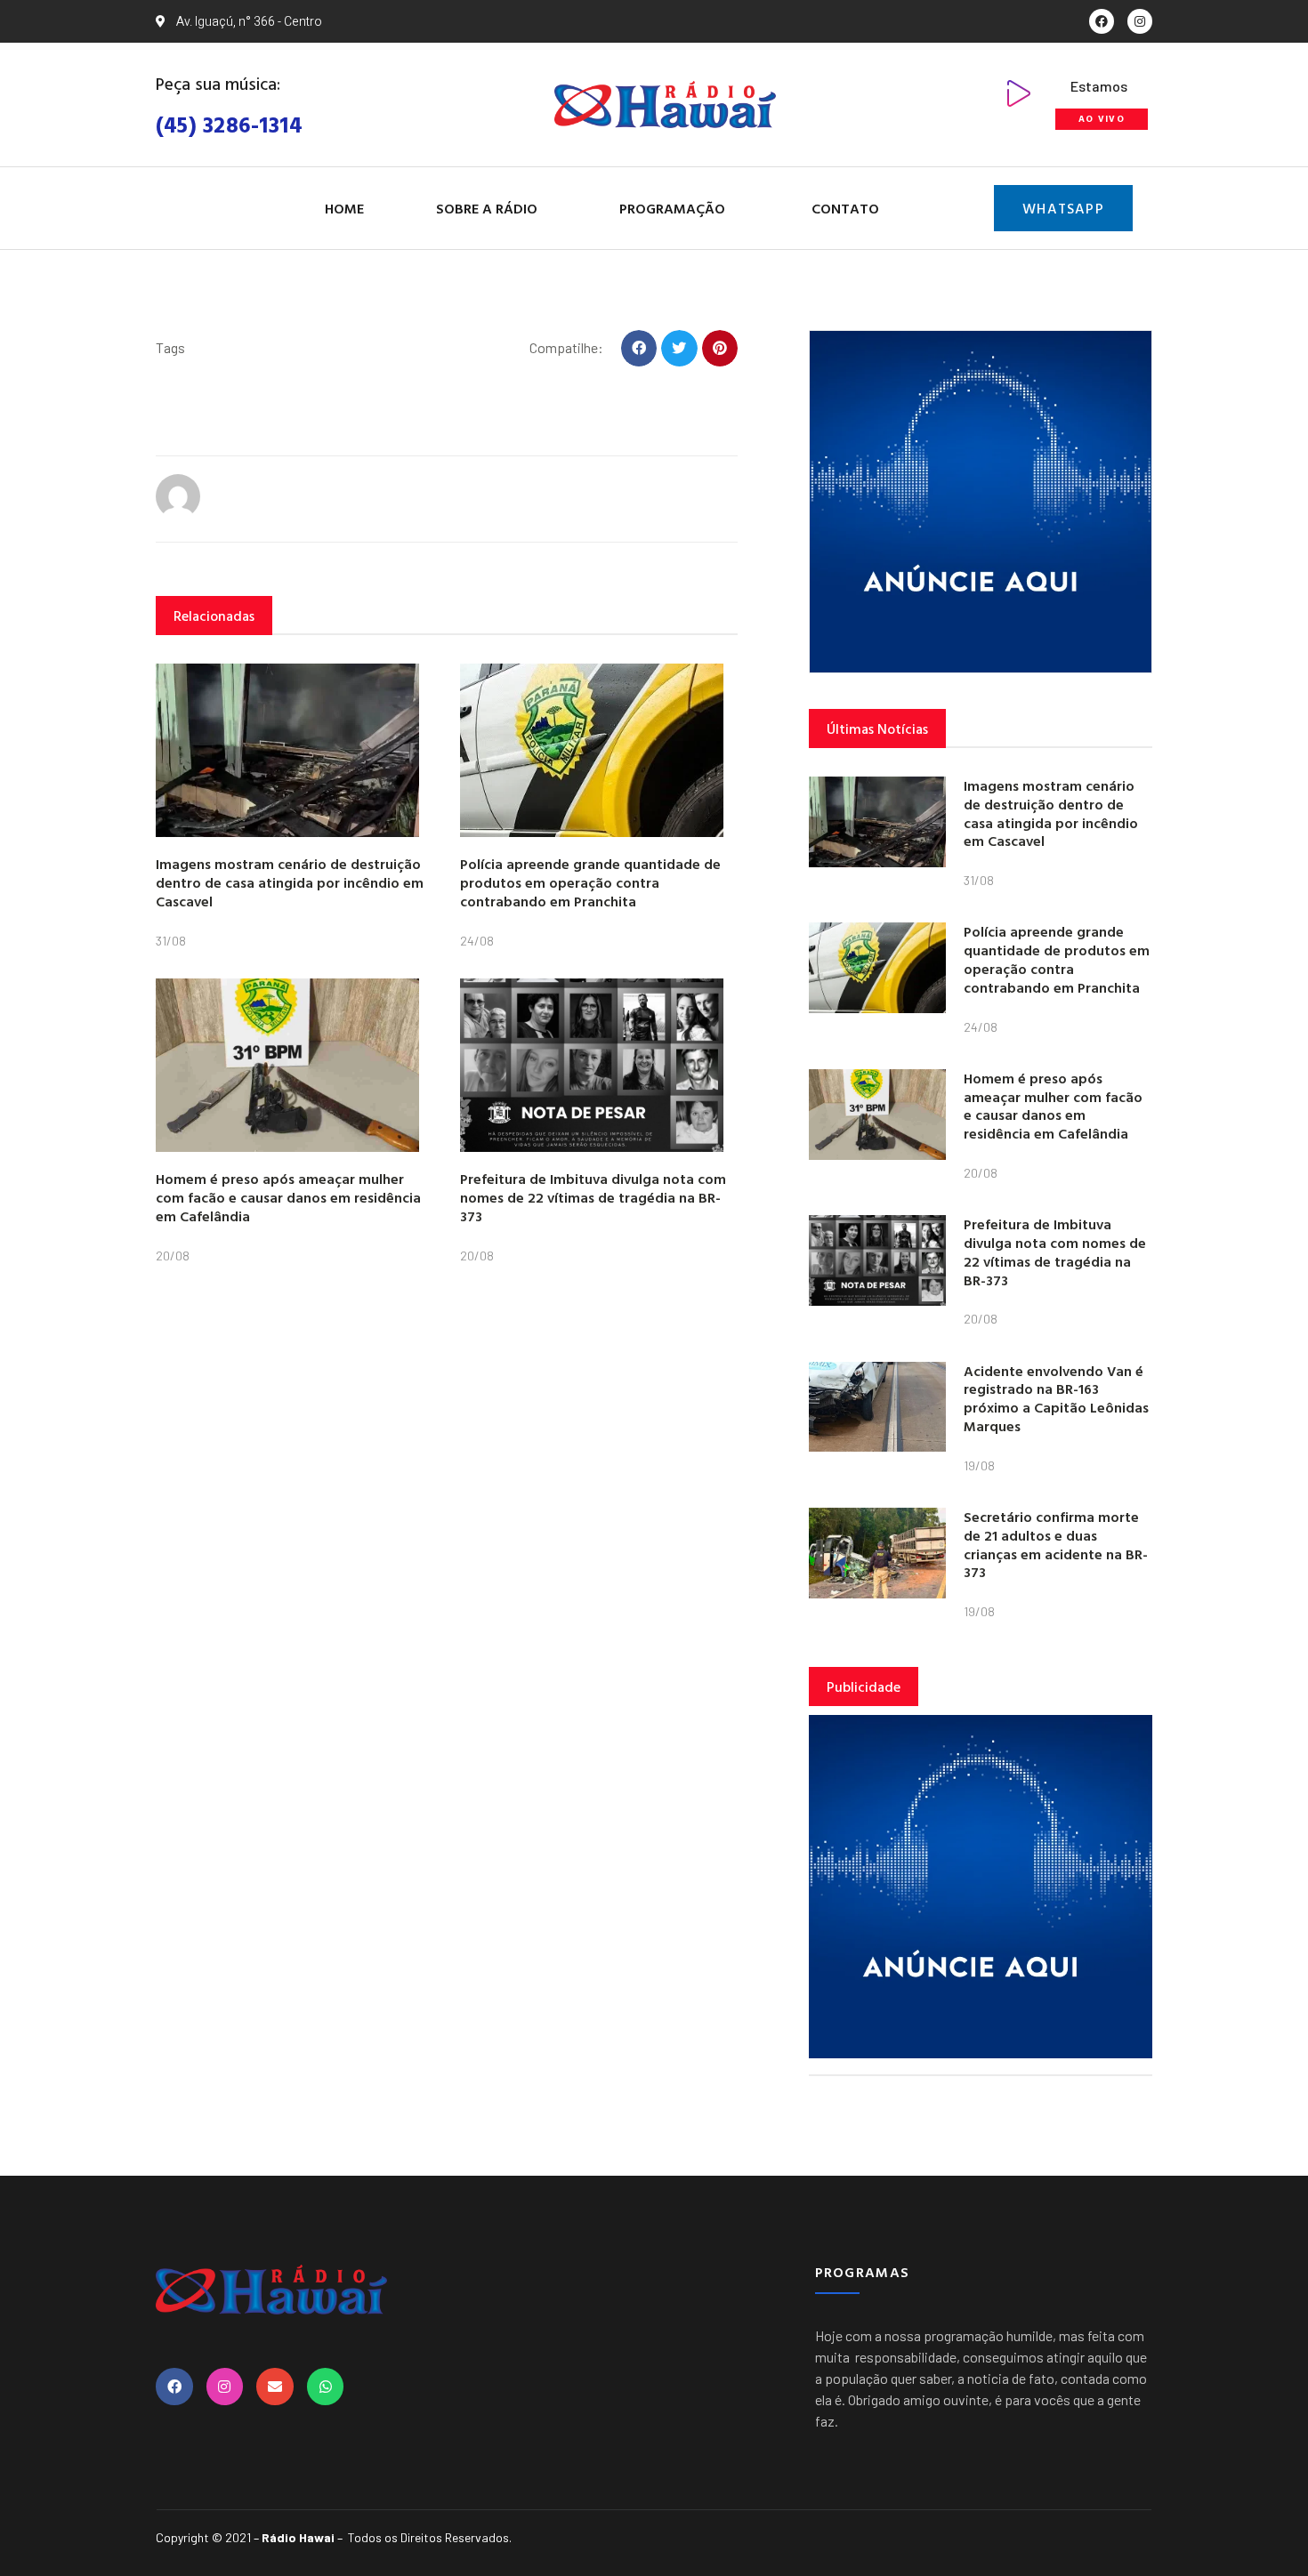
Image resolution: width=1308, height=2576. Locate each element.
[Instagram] (1140, 21)
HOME (344, 208)
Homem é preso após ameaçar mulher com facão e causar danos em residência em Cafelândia (288, 1197)
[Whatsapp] (326, 2387)
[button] (639, 348)
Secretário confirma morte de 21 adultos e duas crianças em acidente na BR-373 (1056, 1544)
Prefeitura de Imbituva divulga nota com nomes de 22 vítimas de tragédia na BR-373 (593, 1197)
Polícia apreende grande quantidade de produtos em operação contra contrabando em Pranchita (590, 882)
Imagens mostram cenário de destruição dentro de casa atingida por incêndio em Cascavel (290, 882)
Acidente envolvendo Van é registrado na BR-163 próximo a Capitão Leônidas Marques (1056, 1398)
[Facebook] (1102, 21)
